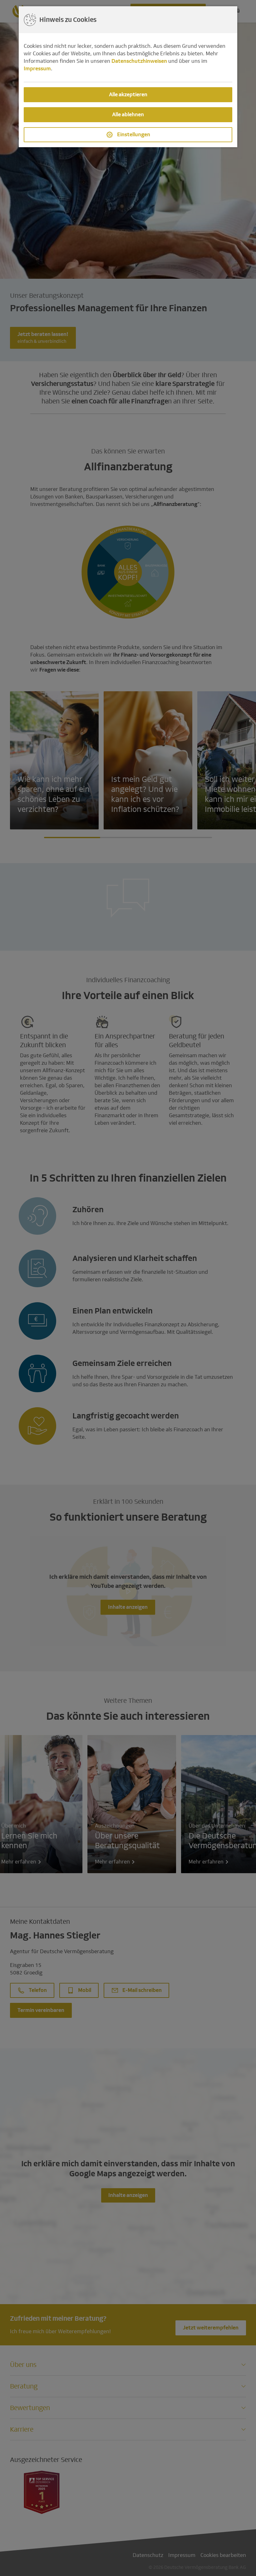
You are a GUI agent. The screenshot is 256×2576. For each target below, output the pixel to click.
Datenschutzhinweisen (139, 61)
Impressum (37, 69)
